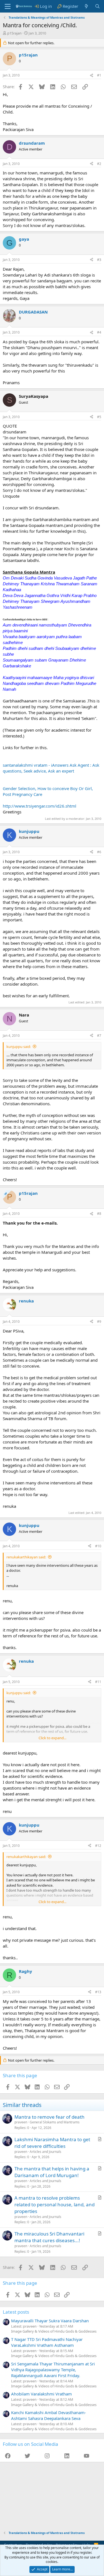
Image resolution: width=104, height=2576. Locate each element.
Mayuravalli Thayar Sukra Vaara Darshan (50, 2321)
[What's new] (86, 6)
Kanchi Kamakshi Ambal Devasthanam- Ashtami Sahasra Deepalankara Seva (49, 2415)
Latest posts (16, 2312)
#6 (99, 852)
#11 (98, 1682)
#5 (99, 417)
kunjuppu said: (19, 1047)
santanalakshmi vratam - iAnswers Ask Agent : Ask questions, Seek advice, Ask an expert (51, 768)
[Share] (92, 76)
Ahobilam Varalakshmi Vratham (41, 2394)
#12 (98, 1846)
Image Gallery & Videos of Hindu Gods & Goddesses (54, 2331)
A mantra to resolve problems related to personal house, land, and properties (54, 2204)
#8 (99, 1214)
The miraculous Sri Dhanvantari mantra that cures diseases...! (49, 2237)
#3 (99, 260)
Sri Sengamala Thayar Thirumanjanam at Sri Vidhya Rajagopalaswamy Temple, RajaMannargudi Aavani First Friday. (53, 2370)
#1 (99, 75)
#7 (99, 1036)
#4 (99, 332)
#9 (99, 1322)
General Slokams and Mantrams (55, 2122)
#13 (98, 1992)
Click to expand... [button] (52, 1738)
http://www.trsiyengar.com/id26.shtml (40, 806)
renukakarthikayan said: (26, 1557)
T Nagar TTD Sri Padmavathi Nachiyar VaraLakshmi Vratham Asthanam (47, 2342)
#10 (98, 1546)
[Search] (97, 6)
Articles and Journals (45, 2152)
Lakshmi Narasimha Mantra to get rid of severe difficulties (52, 2143)
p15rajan (14, 33)
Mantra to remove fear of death (50, 2117)
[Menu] (8, 6)
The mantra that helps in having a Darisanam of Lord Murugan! (52, 2172)
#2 (99, 164)
